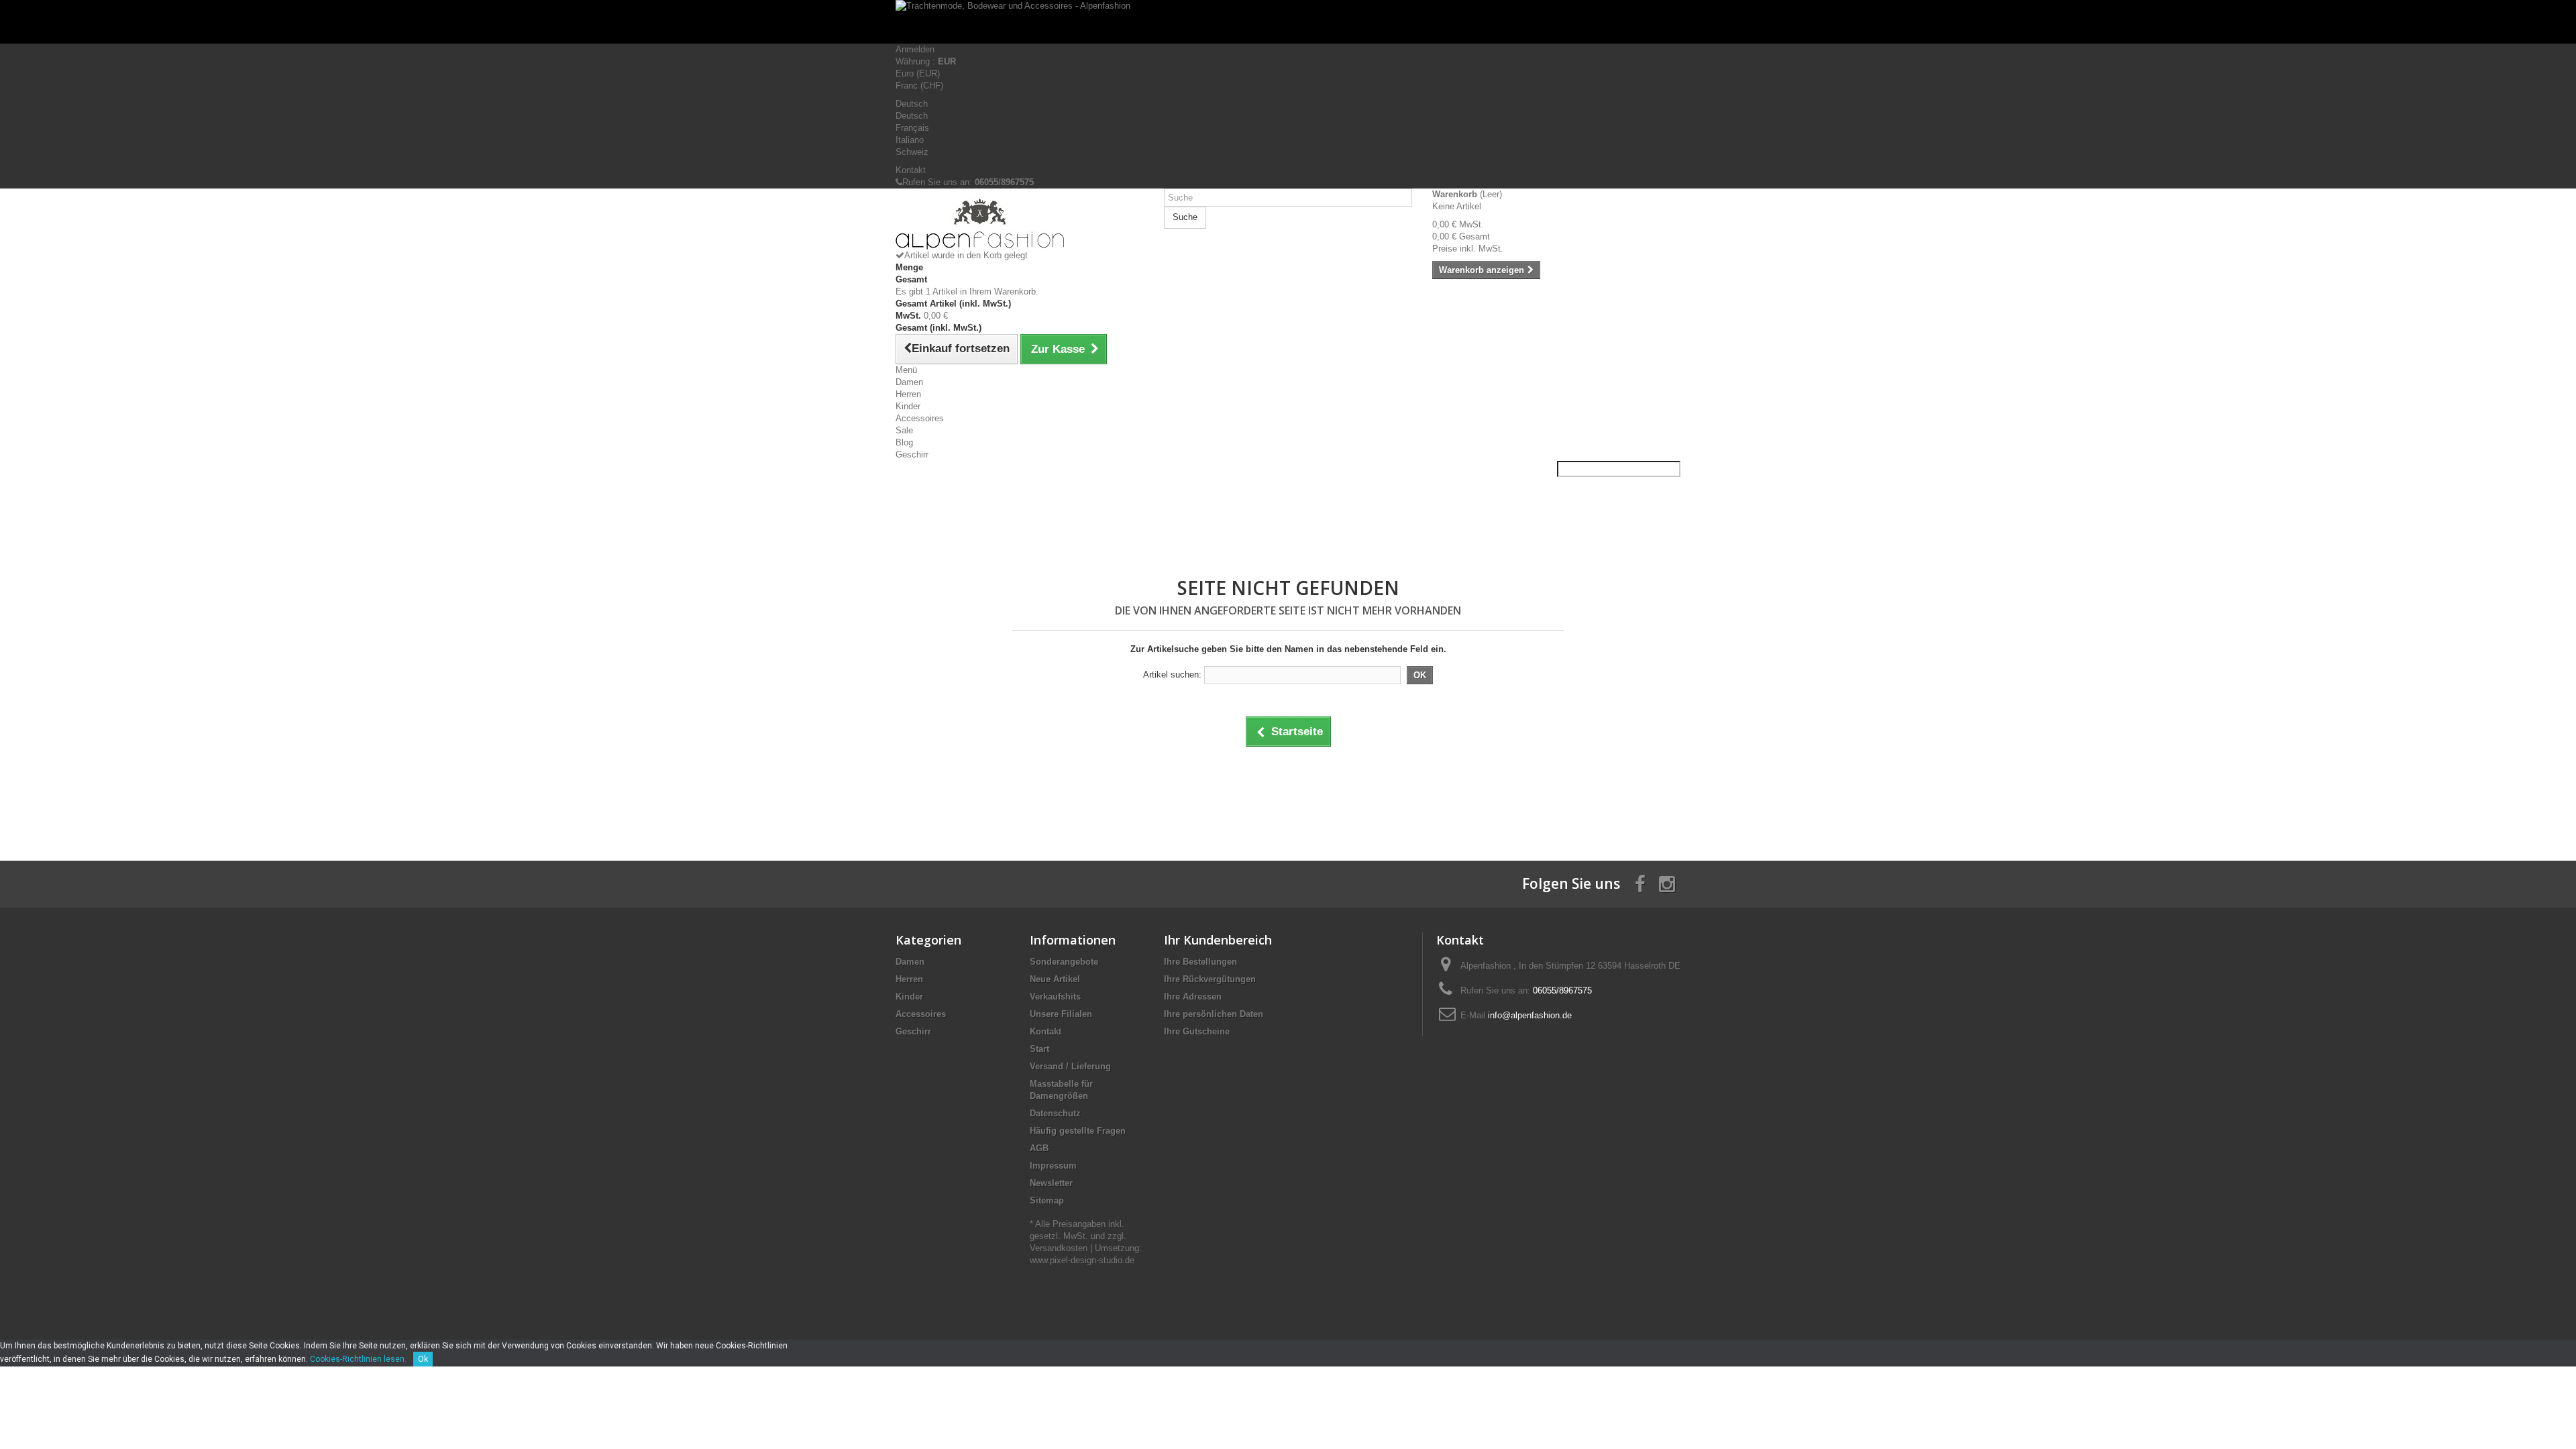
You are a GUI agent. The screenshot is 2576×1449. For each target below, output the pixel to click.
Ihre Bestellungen (1200, 962)
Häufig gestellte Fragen (1078, 1131)
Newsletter (1051, 1183)
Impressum (1053, 1166)
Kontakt (911, 170)
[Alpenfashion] (1020, 224)
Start (1039, 1049)
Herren (908, 394)
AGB (1039, 1148)
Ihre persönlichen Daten (1214, 1014)
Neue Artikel (1055, 979)
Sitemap (1047, 1200)
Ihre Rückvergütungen (1210, 979)
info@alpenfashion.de (1530, 1015)
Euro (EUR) (918, 73)
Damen (909, 382)
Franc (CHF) (919, 86)
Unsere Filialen (1061, 1014)
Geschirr (912, 454)
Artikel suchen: (1172, 675)
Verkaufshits (1055, 997)
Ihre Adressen (1193, 997)
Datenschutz (1055, 1113)
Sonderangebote (1064, 962)
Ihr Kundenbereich (1218, 940)
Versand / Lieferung (1070, 1066)
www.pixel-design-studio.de (1082, 1260)
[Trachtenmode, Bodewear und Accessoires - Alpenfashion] (1288, 22)
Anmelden (915, 49)
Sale (904, 430)
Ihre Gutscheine (1197, 1031)
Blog (904, 442)
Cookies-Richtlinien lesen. (358, 1359)
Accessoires (920, 418)
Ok (423, 1359)
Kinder (908, 406)
